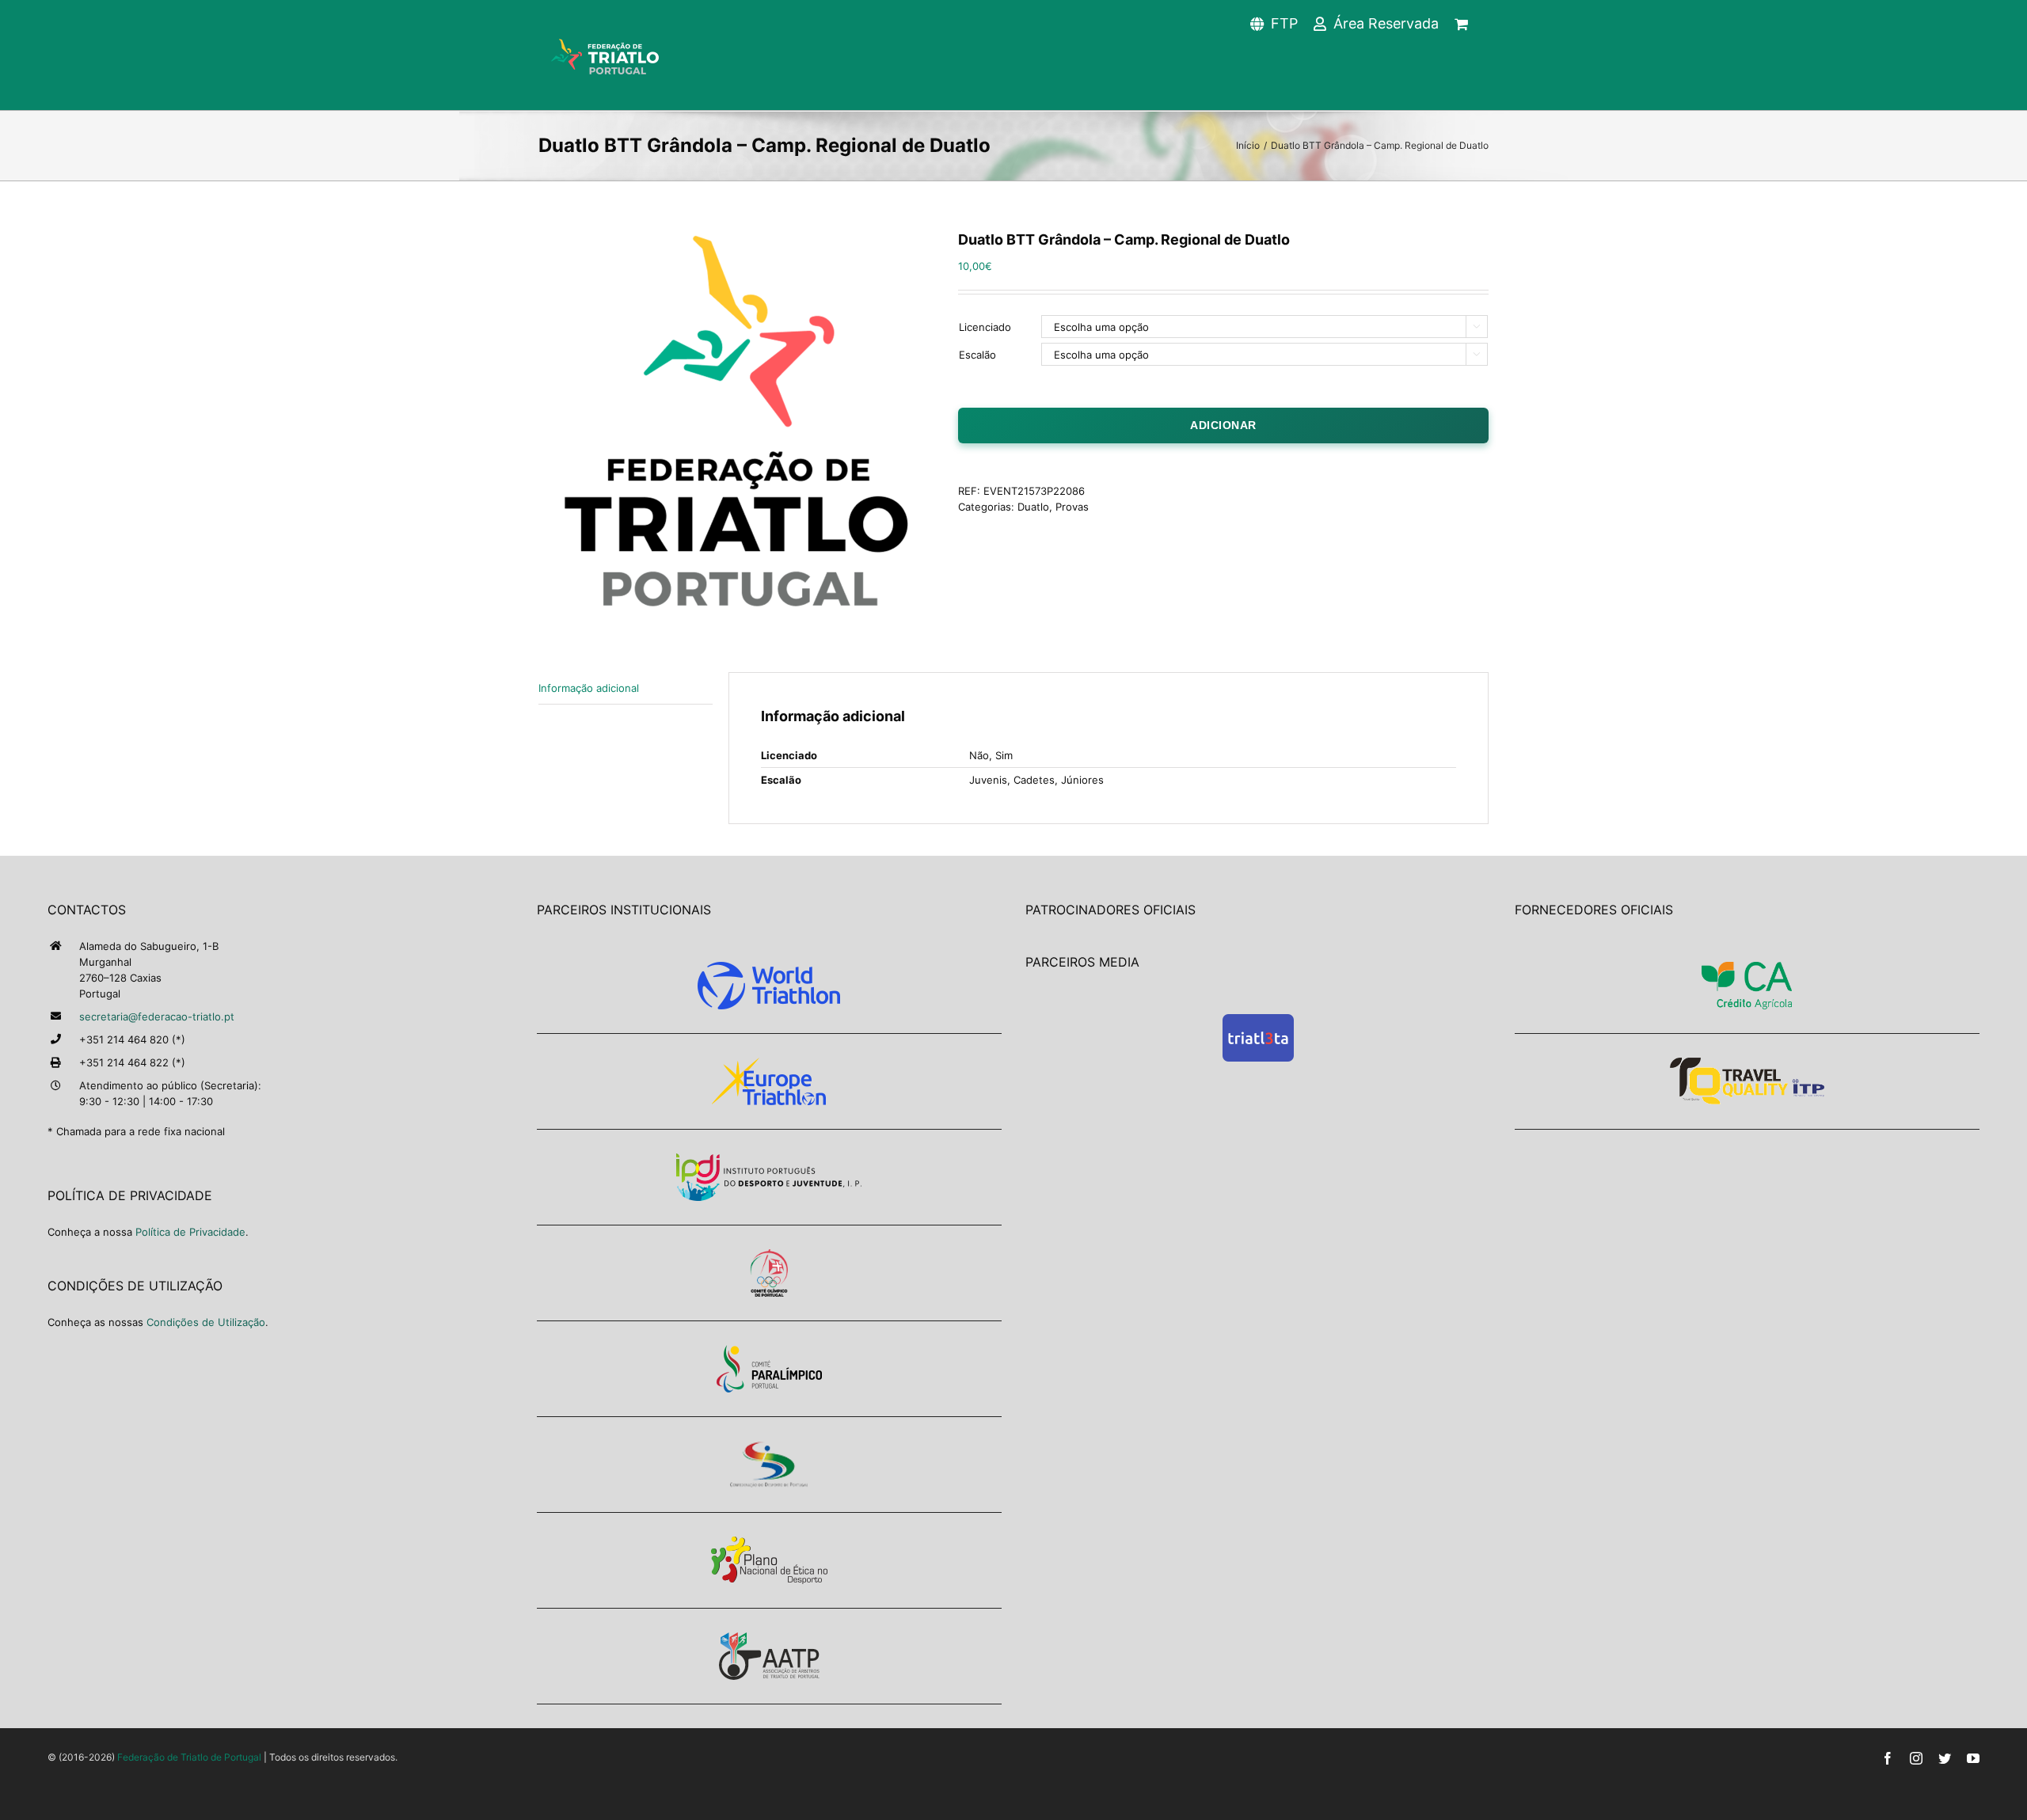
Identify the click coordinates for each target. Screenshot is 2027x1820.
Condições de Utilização (206, 1322)
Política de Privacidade (190, 1232)
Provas (1072, 507)
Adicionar (1223, 425)
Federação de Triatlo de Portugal (189, 1757)
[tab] (626, 688)
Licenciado (985, 327)
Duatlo (1033, 507)
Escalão (977, 355)
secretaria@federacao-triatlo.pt (157, 1016)
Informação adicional (589, 688)
